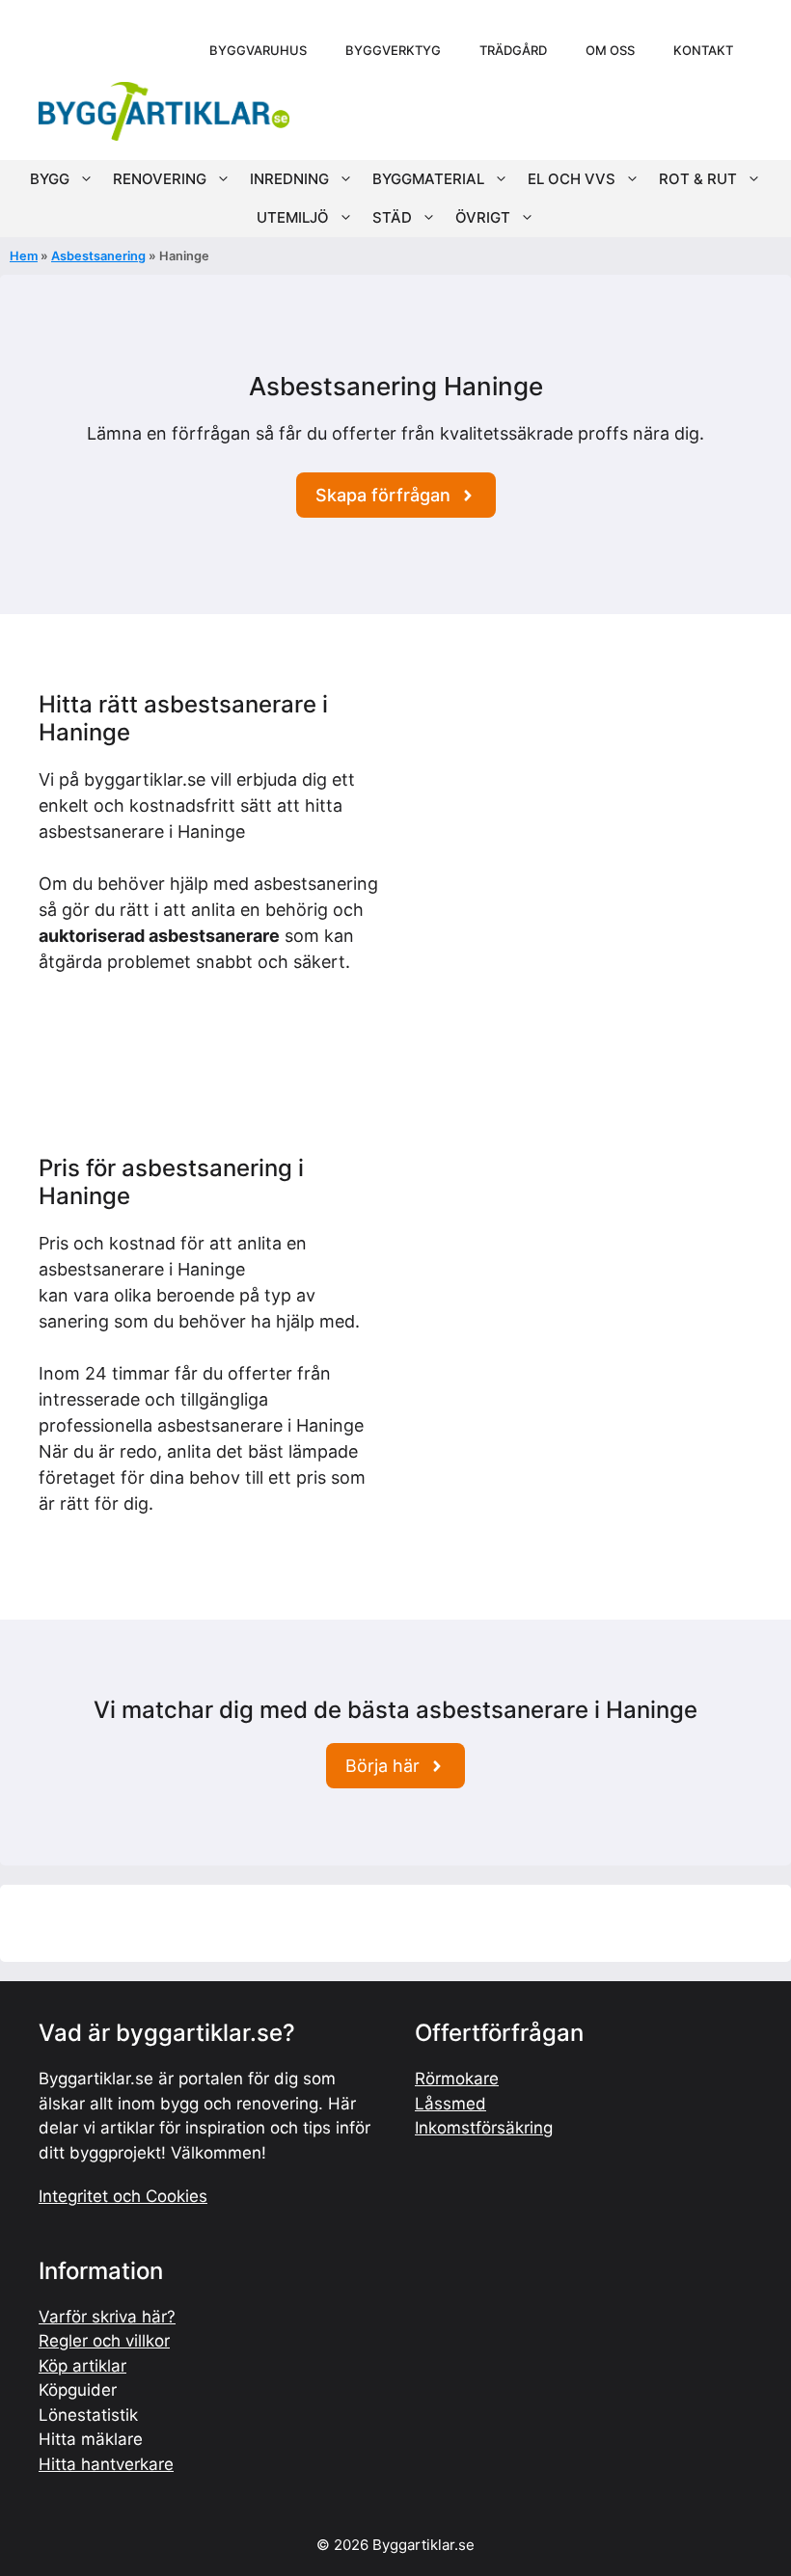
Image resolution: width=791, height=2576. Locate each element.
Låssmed (450, 2104)
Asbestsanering (98, 256)
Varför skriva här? (107, 2317)
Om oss (610, 50)
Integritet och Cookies (123, 2196)
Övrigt (483, 217)
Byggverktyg (393, 50)
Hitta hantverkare (106, 2464)
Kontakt (703, 50)
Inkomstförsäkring (484, 2128)
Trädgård (513, 50)
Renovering (160, 179)
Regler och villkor (104, 2341)
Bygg (50, 179)
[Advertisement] (581, 826)
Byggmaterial (428, 179)
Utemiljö (293, 217)
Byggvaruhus (258, 50)
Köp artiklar (82, 2366)
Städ (392, 217)
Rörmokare (457, 2079)
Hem (24, 256)
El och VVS (572, 179)
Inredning (289, 179)
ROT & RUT (698, 179)
